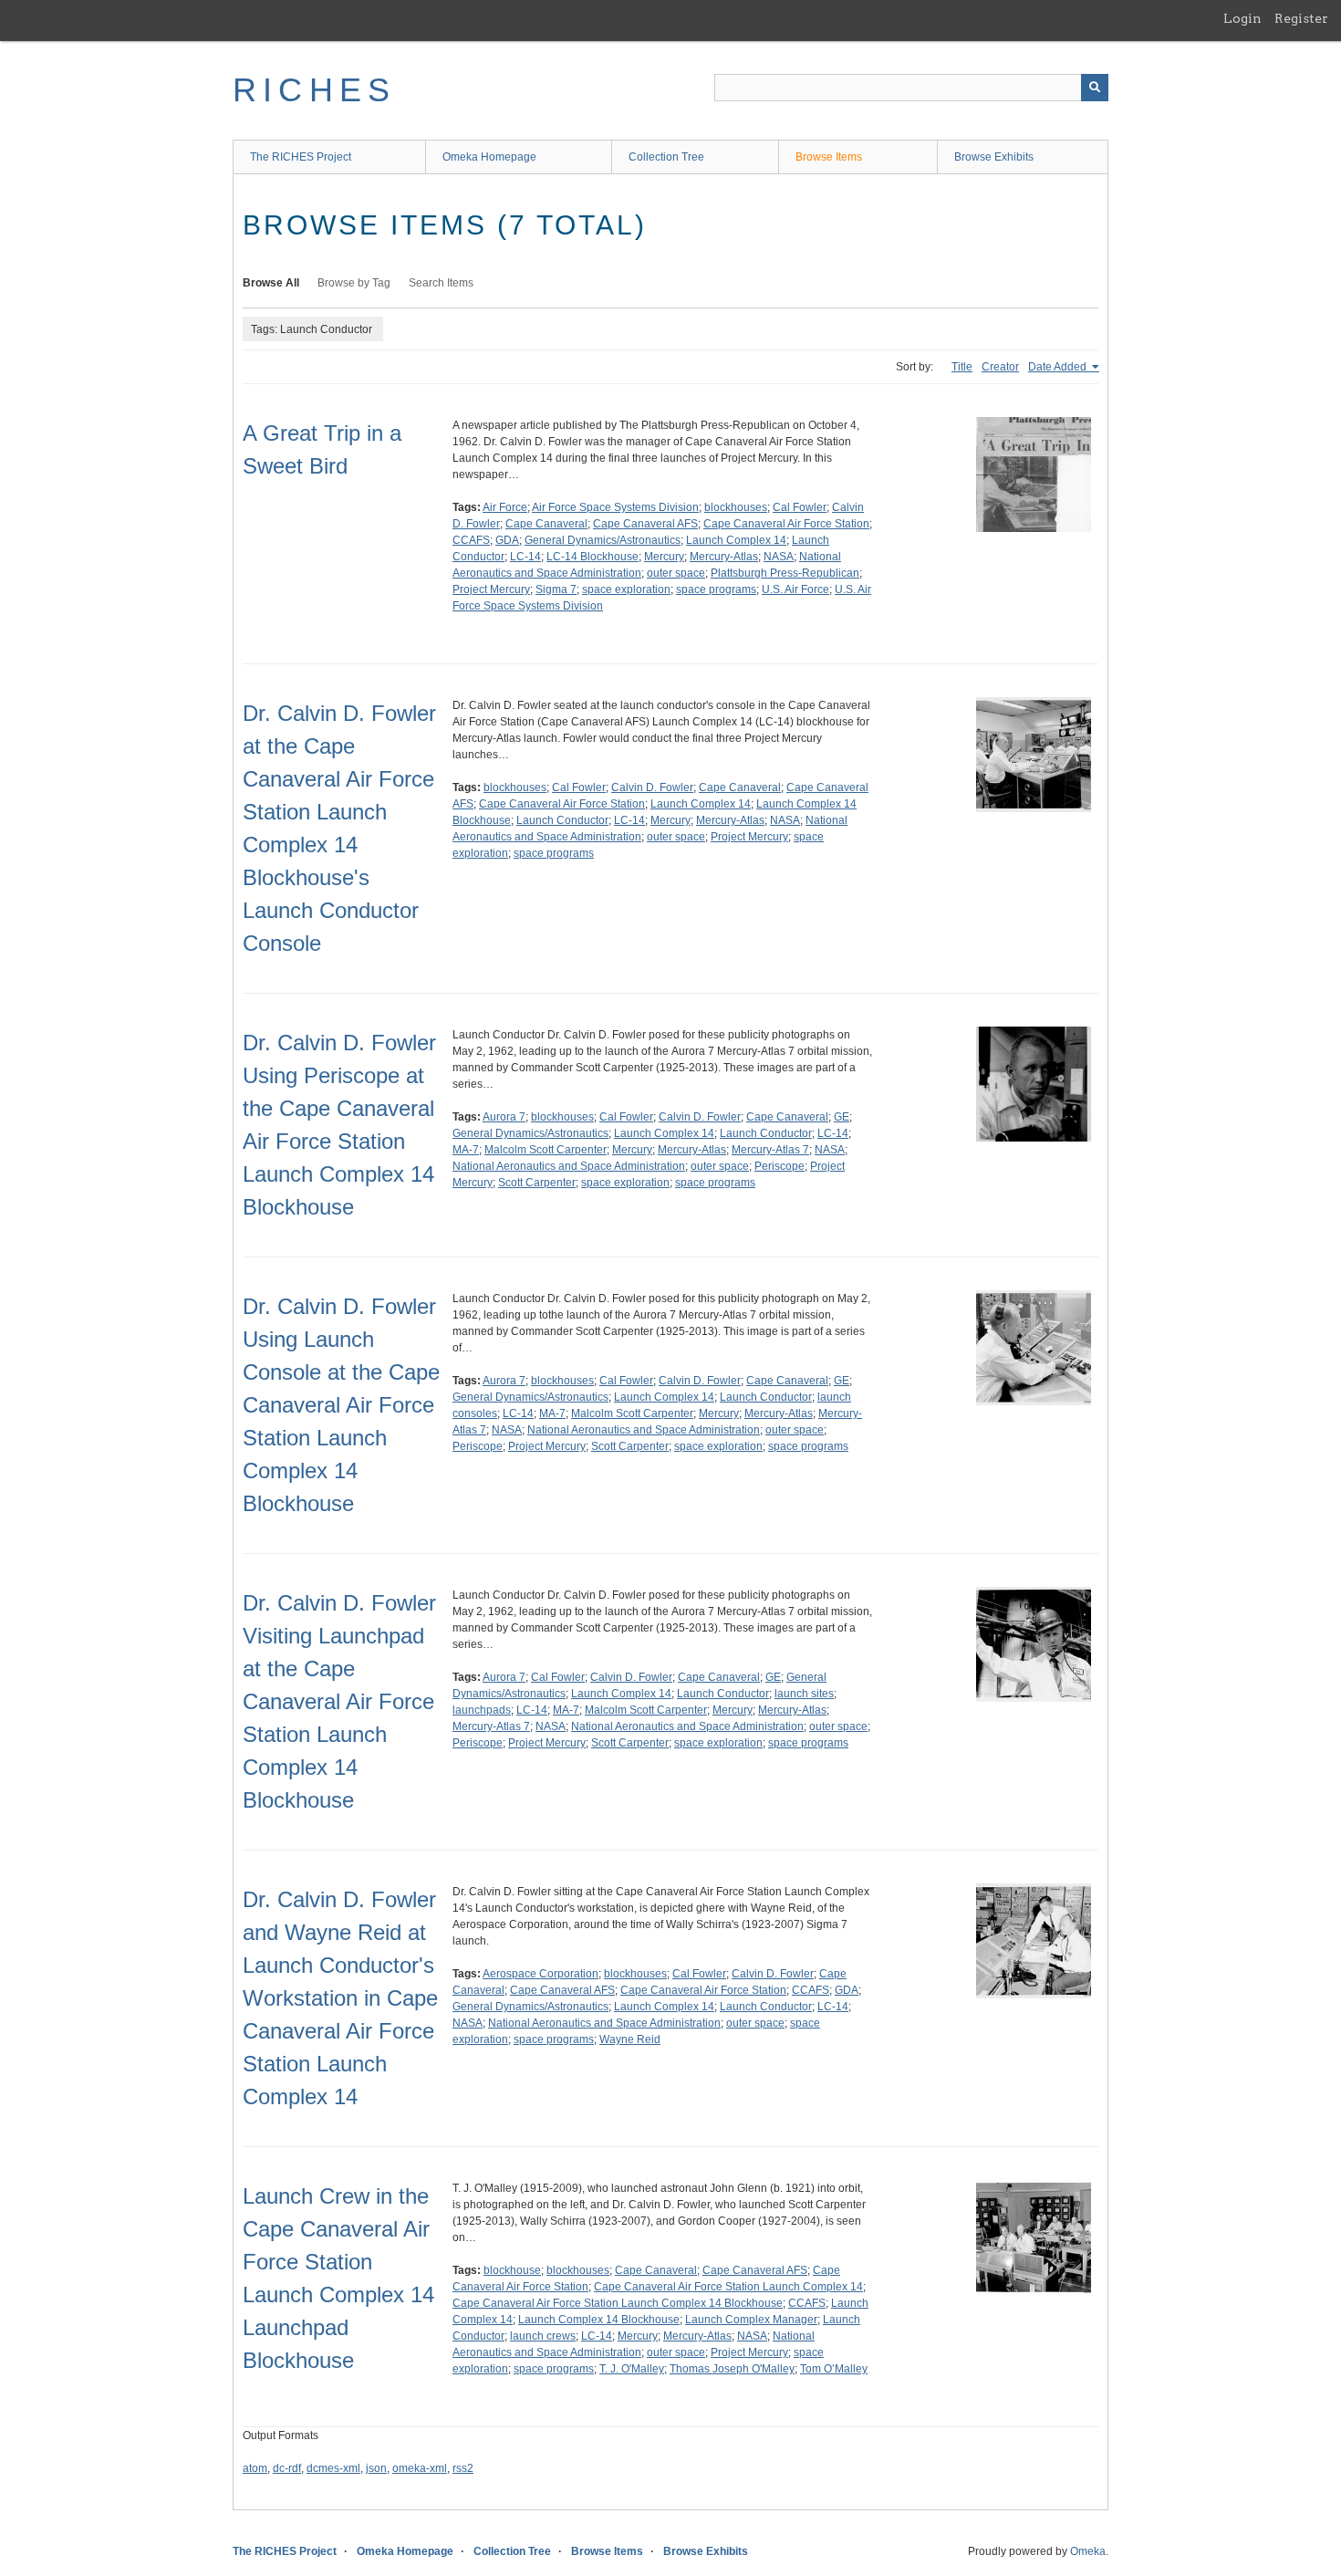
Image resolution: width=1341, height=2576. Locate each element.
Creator (1000, 367)
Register (1301, 18)
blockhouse (512, 2270)
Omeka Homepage (489, 157)
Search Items (441, 283)
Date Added (1059, 367)
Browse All (271, 283)
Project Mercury (491, 589)
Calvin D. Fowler (652, 787)
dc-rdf (287, 2468)
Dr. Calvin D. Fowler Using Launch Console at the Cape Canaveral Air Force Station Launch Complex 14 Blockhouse (341, 1405)
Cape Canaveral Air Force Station (786, 524)
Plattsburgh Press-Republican (785, 573)
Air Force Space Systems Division (615, 507)
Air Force (505, 507)
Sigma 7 (556, 589)
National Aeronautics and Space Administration (569, 1166)
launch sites (804, 1694)
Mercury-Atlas (724, 557)
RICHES (314, 90)
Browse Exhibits (994, 157)
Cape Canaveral (546, 524)
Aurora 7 (504, 1117)
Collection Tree (666, 157)
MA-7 (466, 1150)
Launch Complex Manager (751, 2320)
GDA (507, 540)
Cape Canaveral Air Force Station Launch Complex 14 (728, 2287)
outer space (676, 573)
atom (255, 2468)
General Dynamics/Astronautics (603, 540)
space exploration (626, 589)
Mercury (664, 557)
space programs (716, 589)
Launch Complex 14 (736, 540)
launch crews (543, 2336)
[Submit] (1095, 88)
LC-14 (525, 557)
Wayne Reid (630, 2039)
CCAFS (471, 540)
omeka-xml (420, 2468)
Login (1242, 18)
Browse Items (829, 157)
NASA (779, 557)
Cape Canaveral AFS (645, 524)
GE (842, 1117)
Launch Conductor (562, 820)
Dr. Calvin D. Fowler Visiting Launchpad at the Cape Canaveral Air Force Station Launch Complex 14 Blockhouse (339, 1701)
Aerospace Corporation (541, 1974)
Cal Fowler (800, 507)
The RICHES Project (301, 157)
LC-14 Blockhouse (593, 557)
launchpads (482, 1710)
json (376, 2468)
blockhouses (736, 507)
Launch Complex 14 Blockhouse (599, 2320)
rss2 (463, 2468)
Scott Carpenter (537, 1183)
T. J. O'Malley (632, 2369)
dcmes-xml (333, 2468)
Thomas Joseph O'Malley (732, 2369)
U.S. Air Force (795, 589)
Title (962, 367)
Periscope (780, 1166)
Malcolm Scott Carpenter (546, 1150)
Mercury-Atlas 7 (770, 1150)
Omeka (1088, 2551)
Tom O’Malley (834, 2369)
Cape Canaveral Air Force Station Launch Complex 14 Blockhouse (618, 2303)
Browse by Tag (354, 283)
